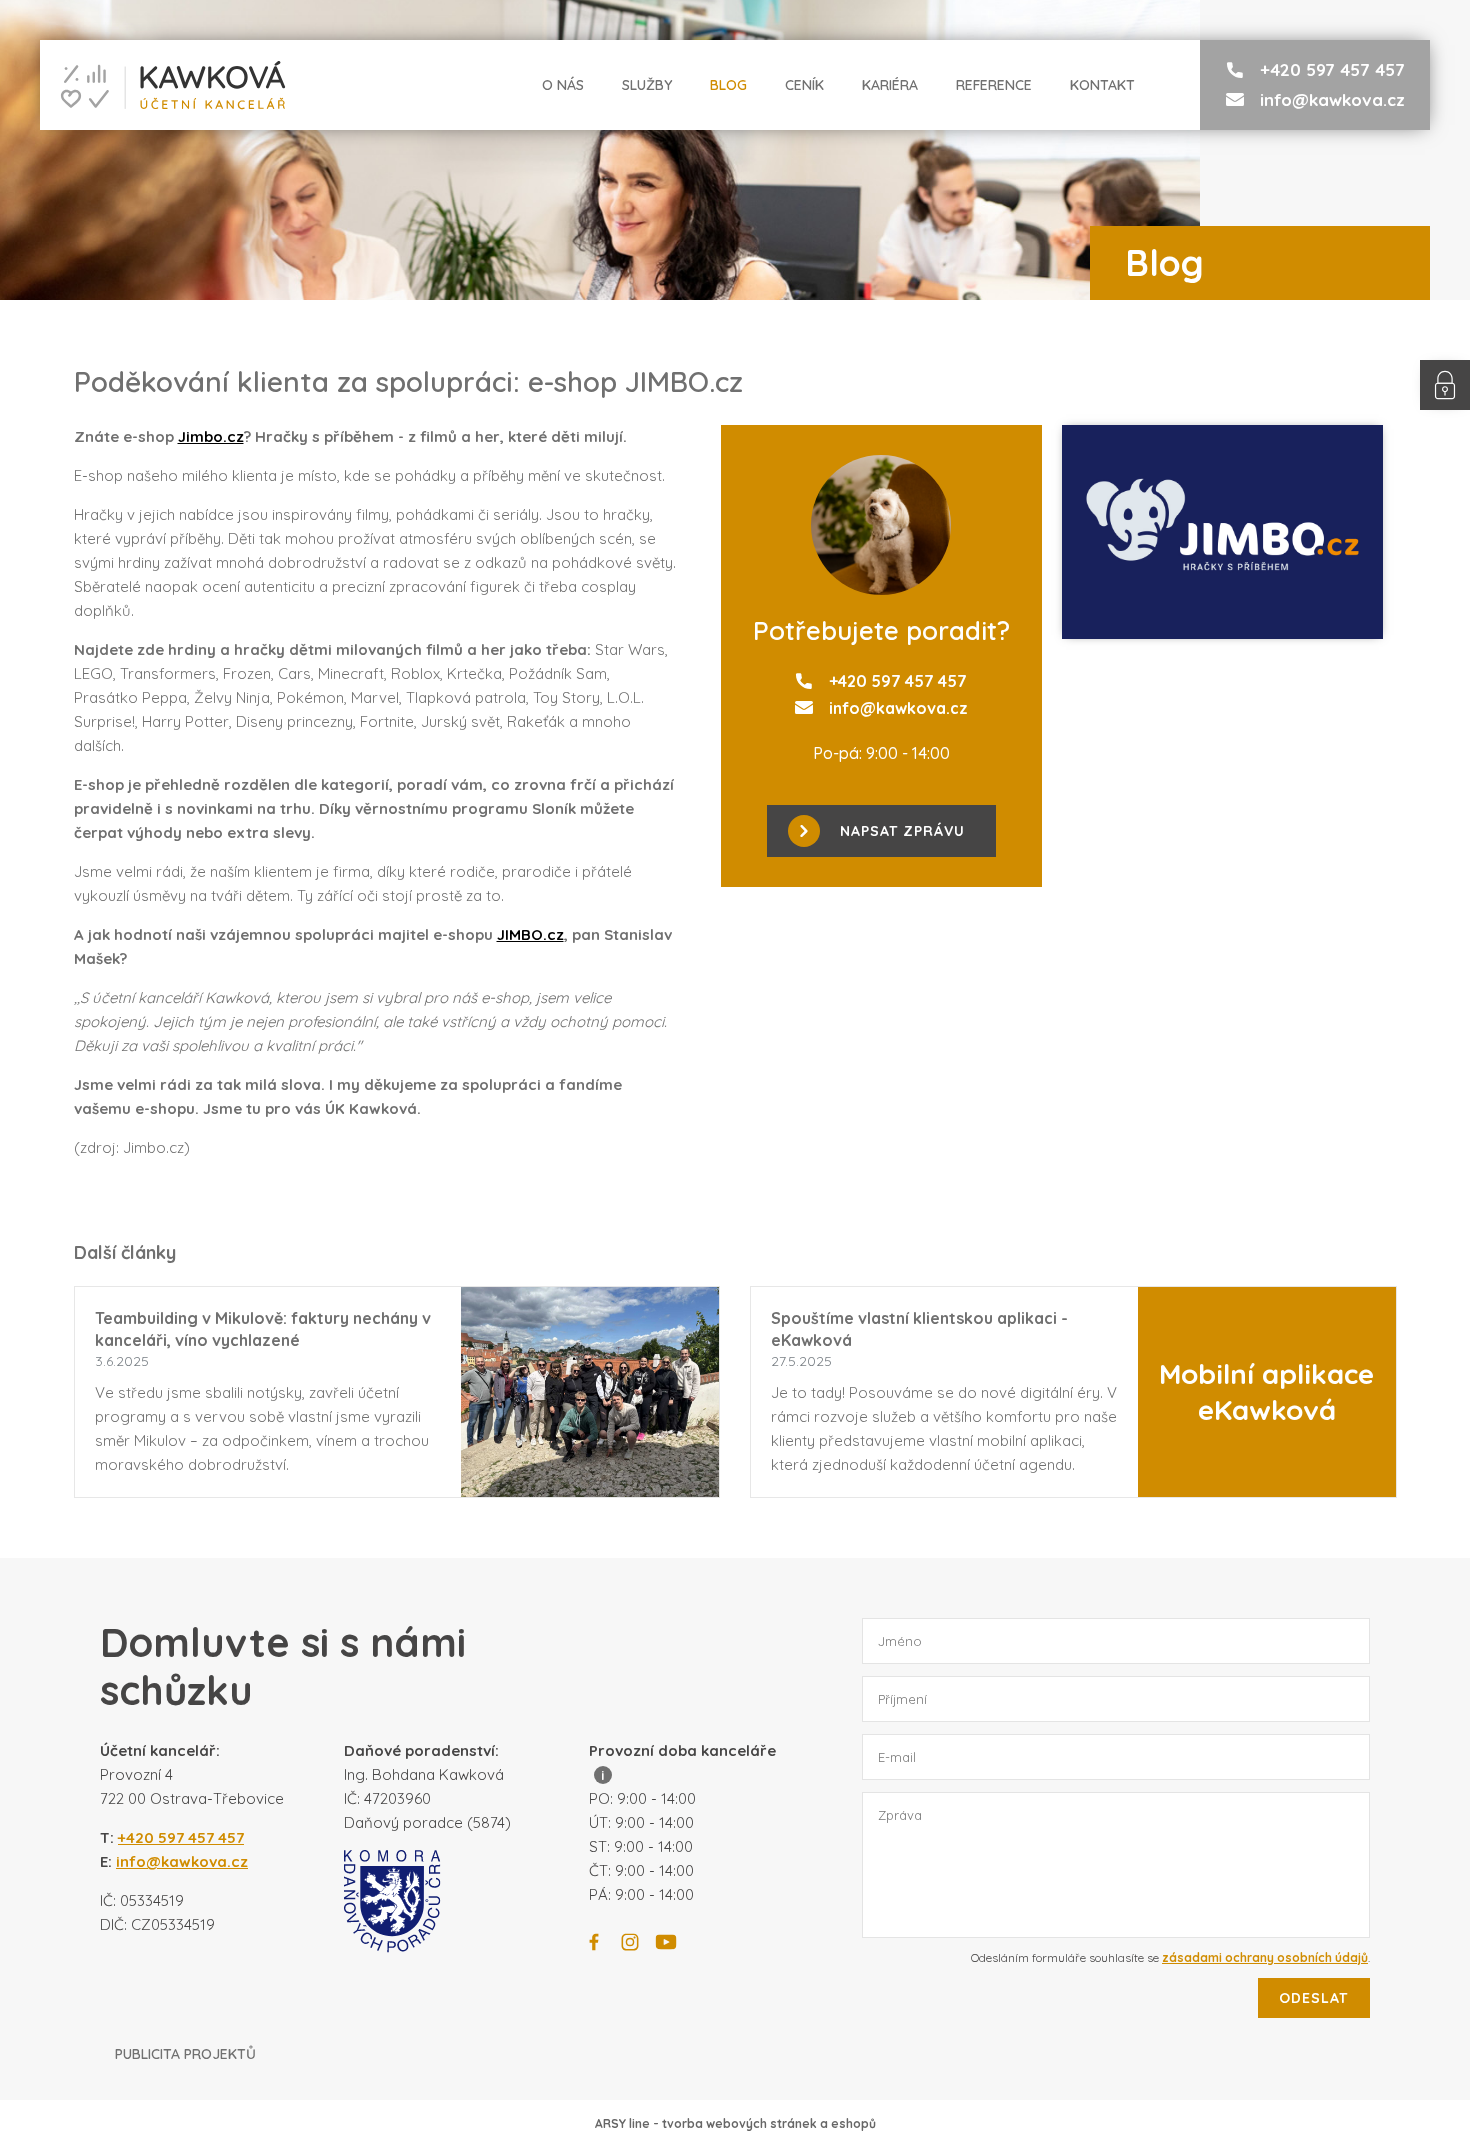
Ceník (804, 85)
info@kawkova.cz (1332, 99)
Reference (994, 85)
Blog (728, 85)
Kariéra (890, 85)
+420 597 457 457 (1332, 69)
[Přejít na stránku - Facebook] (594, 1942)
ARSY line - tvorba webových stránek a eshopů (735, 2123)
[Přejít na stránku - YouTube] (666, 1942)
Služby (647, 85)
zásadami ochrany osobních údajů (1265, 1957)
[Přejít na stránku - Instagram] (630, 1942)
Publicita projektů (185, 2054)
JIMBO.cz (530, 934)
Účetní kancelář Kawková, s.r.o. (163, 85)
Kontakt (1102, 85)
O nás (563, 85)
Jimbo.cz (211, 436)
